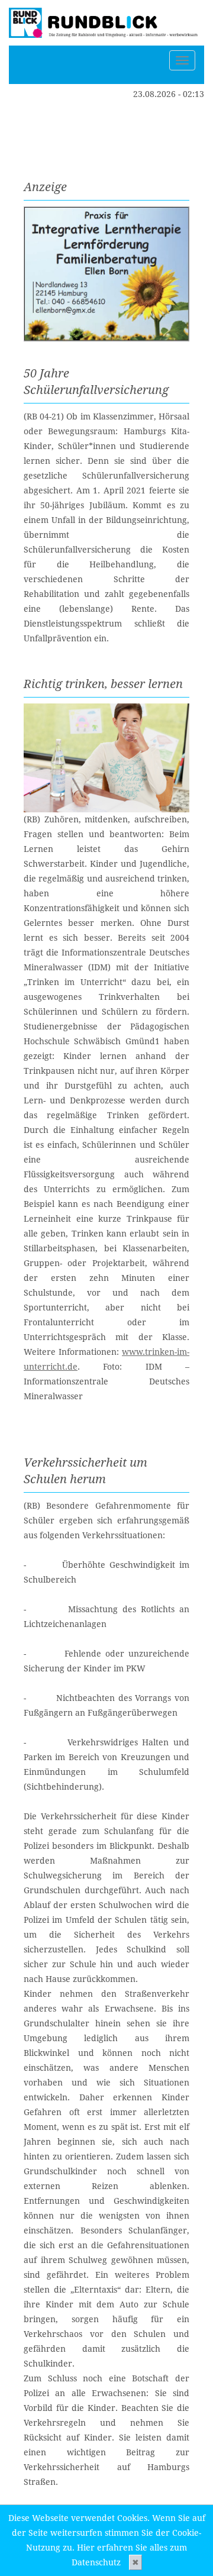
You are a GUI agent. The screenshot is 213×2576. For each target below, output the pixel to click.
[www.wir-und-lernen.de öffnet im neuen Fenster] (106, 274)
